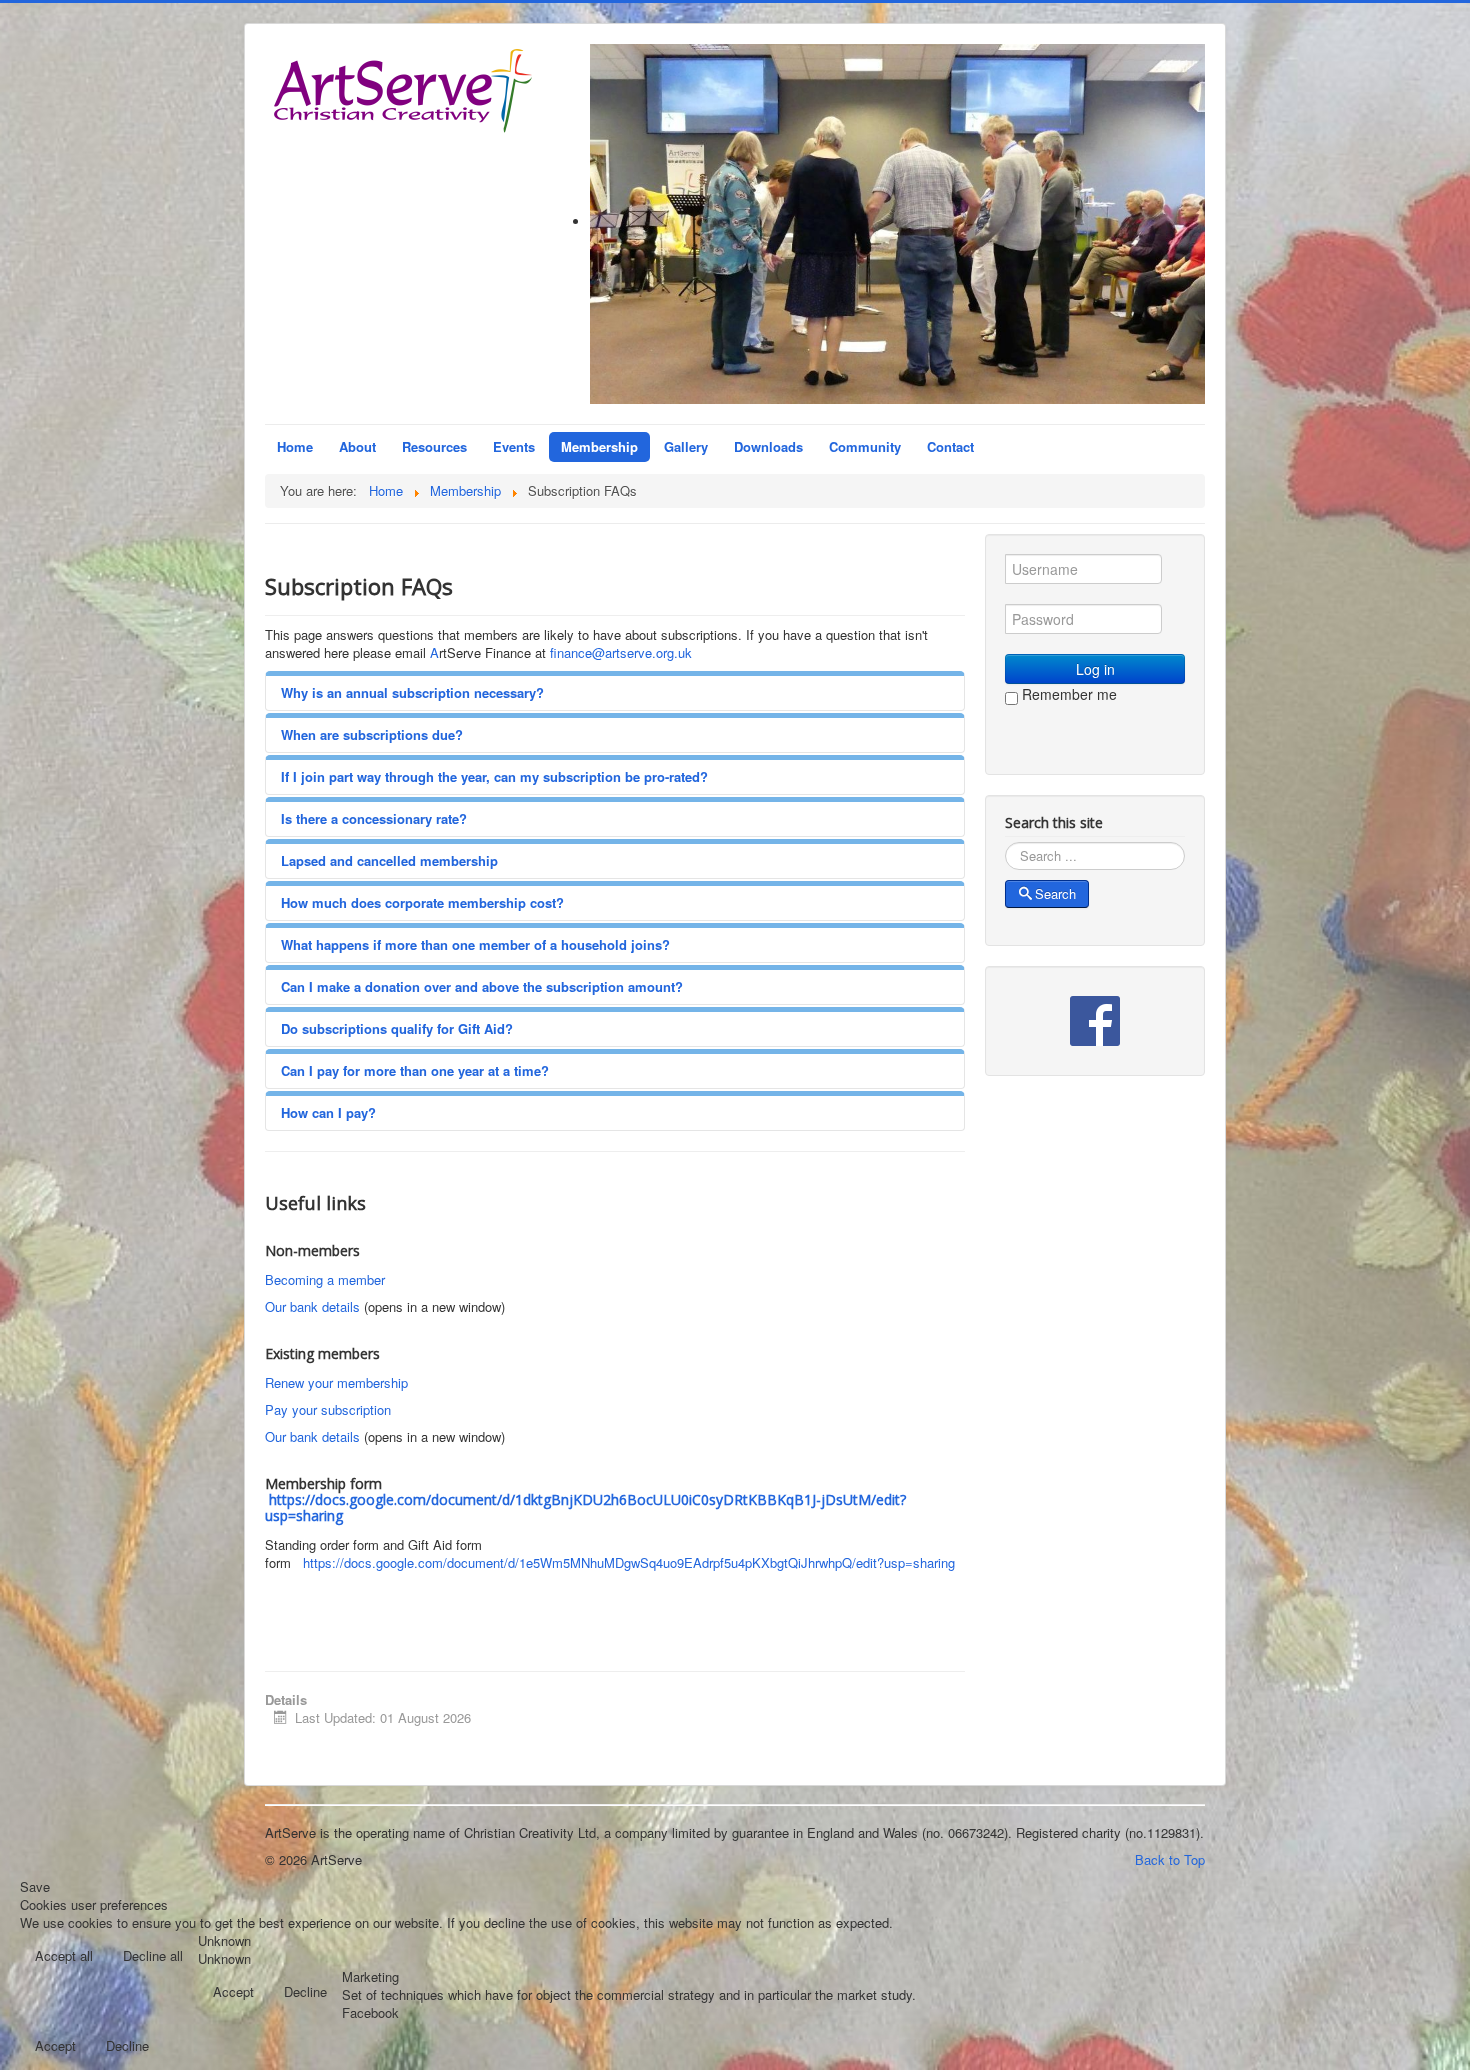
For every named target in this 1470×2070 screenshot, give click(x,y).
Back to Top (1170, 1859)
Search (1055, 893)
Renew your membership (336, 1382)
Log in (1095, 669)
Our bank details (312, 1306)
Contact (950, 446)
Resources (434, 446)
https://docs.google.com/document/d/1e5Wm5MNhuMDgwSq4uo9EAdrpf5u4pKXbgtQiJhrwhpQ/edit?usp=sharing (629, 1562)
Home (295, 446)
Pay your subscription (328, 1409)
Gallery (686, 446)
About (357, 446)
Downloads (768, 446)
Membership (599, 446)
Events (514, 446)
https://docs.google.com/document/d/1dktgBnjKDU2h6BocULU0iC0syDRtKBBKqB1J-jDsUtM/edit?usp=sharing (585, 1507)
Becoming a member (325, 1279)
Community (865, 446)
